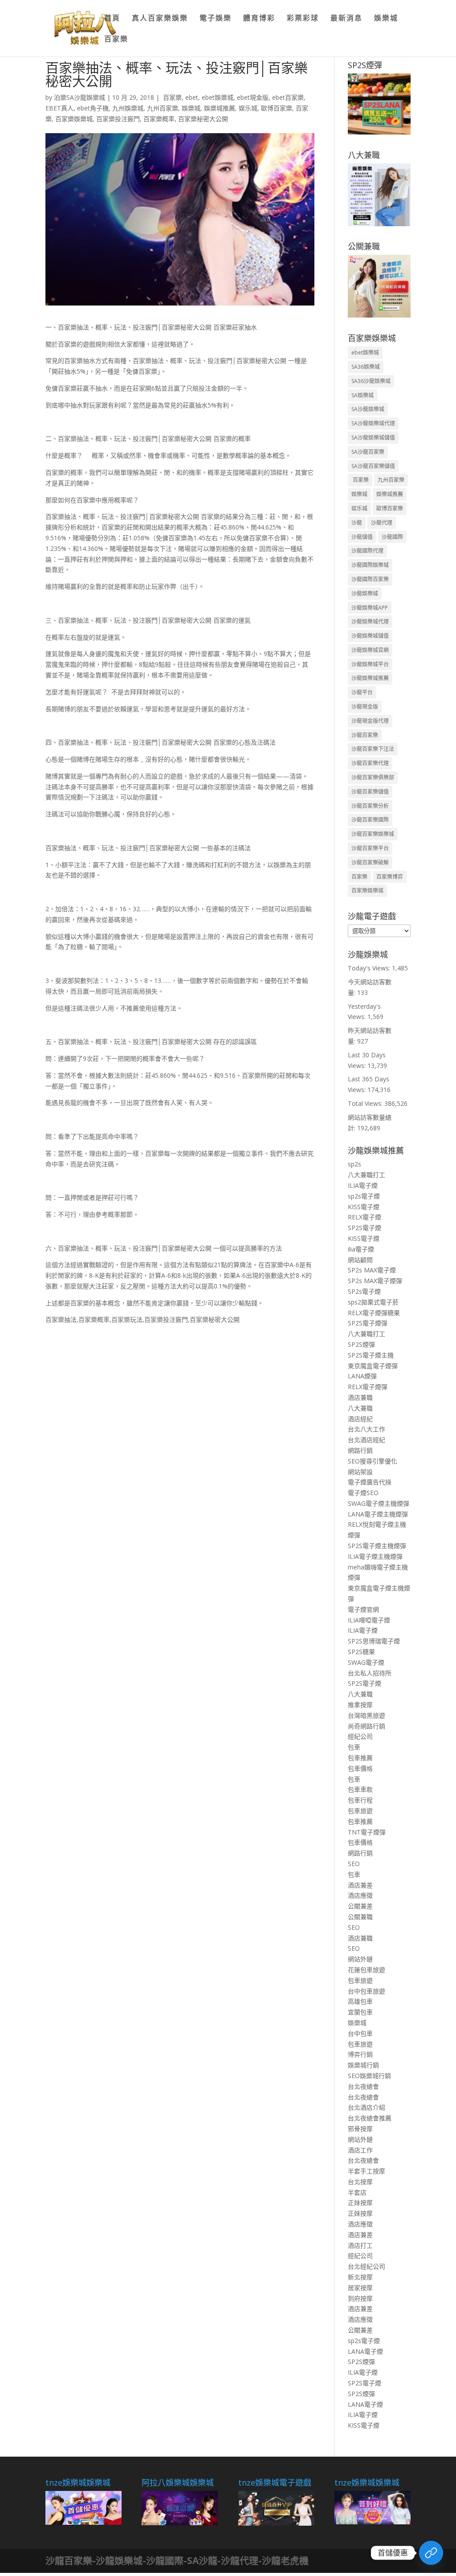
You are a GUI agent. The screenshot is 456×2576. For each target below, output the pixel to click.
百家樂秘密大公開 (203, 119)
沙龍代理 (382, 523)
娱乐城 (248, 108)
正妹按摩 (360, 2203)
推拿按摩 (360, 1705)
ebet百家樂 (288, 97)
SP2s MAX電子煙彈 (375, 1281)
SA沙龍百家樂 (368, 452)
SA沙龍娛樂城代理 (373, 423)
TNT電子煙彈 (367, 1832)
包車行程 (360, 1800)
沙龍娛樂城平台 (370, 664)
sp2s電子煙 (364, 1196)
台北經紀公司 (366, 2266)
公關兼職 (360, 1917)
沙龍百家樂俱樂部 (373, 777)
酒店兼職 (360, 1397)
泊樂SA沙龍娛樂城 (79, 97)
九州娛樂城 (128, 108)
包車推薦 (360, 1758)
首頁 (112, 19)
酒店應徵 (360, 1895)
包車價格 (360, 1768)
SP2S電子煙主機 (371, 1355)
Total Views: (366, 1103)
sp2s (354, 1164)
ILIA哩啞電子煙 (369, 1620)
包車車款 (360, 1789)
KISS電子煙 (364, 1207)
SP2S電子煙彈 (368, 1323)
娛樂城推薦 (220, 108)
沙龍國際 (392, 537)
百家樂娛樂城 (74, 119)
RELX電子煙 (364, 1217)
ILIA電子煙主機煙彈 (375, 1556)
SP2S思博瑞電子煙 (374, 1641)
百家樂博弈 (390, 877)
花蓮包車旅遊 (366, 1970)
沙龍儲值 (362, 537)
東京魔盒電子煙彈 (373, 1366)
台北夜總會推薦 (370, 2118)
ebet (192, 97)
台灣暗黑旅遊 (366, 1715)
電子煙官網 (363, 1609)
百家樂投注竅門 (118, 119)
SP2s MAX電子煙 (372, 1270)
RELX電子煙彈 (368, 1387)
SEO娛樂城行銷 (369, 2076)
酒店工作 (360, 2150)
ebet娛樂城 (218, 97)
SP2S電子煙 (364, 1228)
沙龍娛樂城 (365, 593)
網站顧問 (360, 1260)
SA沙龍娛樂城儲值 (373, 438)
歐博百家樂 (277, 108)
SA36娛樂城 (366, 367)
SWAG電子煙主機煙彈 (379, 1503)
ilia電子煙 (361, 1249)
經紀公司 (360, 1736)
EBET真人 (59, 108)
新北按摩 (360, 2277)
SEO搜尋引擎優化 (373, 1461)
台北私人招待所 (370, 1673)
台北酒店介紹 (366, 2107)
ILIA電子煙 (363, 1185)
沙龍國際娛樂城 (370, 565)
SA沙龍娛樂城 (368, 409)
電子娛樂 (216, 19)
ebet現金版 (253, 97)
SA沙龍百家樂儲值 (373, 466)
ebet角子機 (93, 108)
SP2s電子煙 (364, 1291)
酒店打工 (360, 2245)
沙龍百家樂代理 (370, 763)
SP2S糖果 (361, 1652)
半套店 (357, 2192)
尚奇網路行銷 (366, 1726)
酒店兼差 (360, 1885)
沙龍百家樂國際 (370, 820)
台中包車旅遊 (366, 1991)
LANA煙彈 (362, 1376)
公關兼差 (360, 1906)
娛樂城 (386, 19)
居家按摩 (360, 2288)
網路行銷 (360, 1450)
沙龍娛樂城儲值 (370, 636)
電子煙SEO (363, 1493)
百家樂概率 (159, 119)
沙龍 (357, 523)
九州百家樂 (163, 108)
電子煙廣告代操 (370, 1482)
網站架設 (360, 1472)
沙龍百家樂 (365, 735)
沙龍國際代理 (367, 551)
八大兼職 (360, 1408)
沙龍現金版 (365, 707)
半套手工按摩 (366, 2171)
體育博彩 (259, 19)
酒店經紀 (360, 1419)
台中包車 (360, 2033)
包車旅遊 (360, 1811)
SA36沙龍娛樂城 (371, 381)
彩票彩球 (303, 19)
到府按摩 (360, 2298)
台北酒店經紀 (366, 1440)
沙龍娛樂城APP (370, 608)
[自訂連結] (431, 2553)
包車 (354, 1747)
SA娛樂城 (362, 395)
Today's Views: (370, 968)
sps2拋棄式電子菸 (373, 1302)
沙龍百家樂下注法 (373, 749)
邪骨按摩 (360, 2129)
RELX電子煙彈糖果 (374, 1313)
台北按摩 (360, 2182)
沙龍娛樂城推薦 (370, 678)
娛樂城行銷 (363, 2065)
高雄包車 (360, 2001)
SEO (354, 1864)
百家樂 (116, 40)
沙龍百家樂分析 (370, 806)
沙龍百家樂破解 (370, 862)
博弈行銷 (360, 2054)
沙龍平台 (362, 692)
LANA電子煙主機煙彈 (378, 1514)
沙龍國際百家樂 (370, 579)
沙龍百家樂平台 (370, 848)
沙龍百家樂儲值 (370, 792)
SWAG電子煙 (366, 1662)
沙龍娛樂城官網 (370, 650)
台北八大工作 (366, 1429)
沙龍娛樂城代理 (370, 622)
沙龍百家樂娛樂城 (373, 834)
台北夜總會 (363, 2086)
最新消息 (346, 19)
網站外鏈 (360, 1959)
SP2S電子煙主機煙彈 (377, 1546)
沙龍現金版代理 (370, 721)
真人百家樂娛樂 (160, 19)
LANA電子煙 (365, 2351)
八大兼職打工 (366, 1175)
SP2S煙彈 (361, 1344)
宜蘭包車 (360, 2012)
